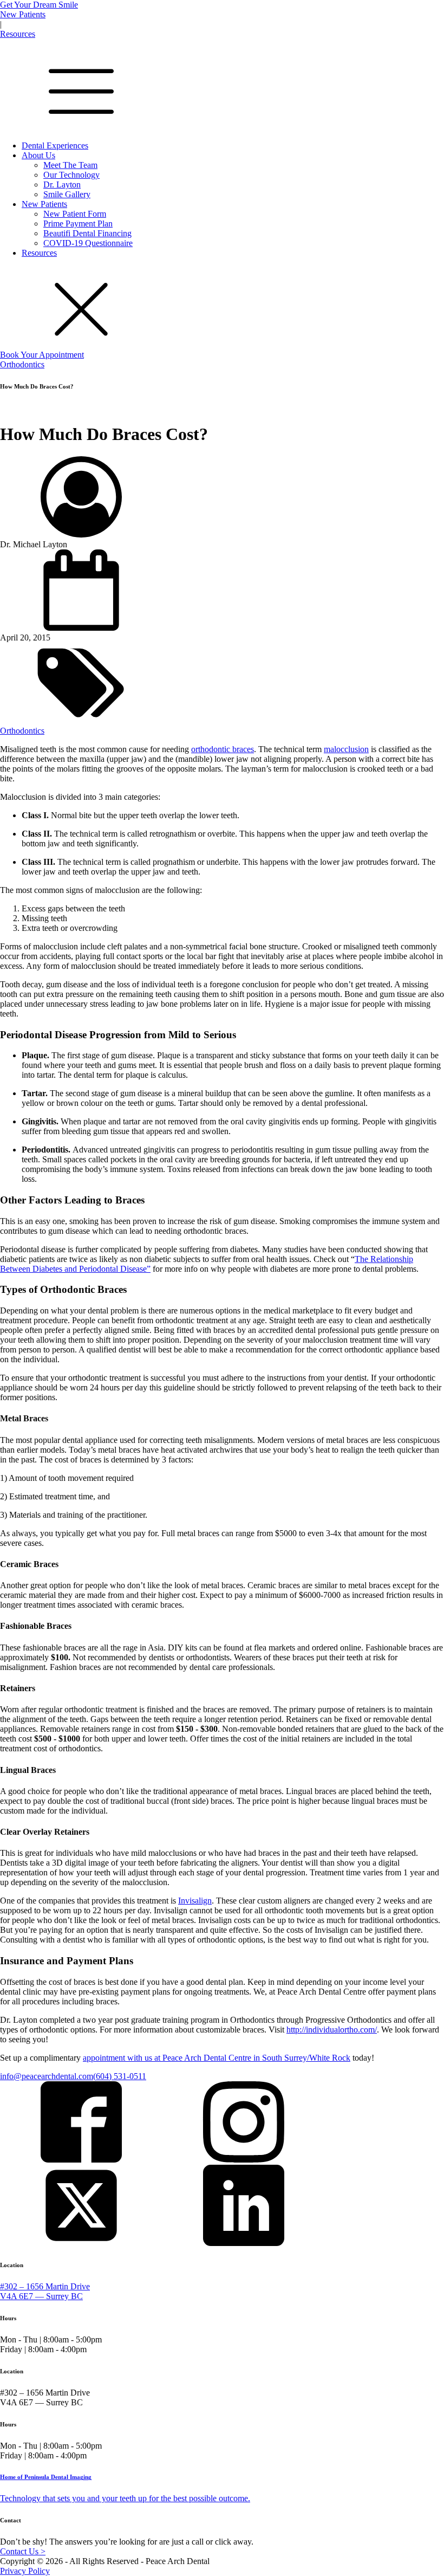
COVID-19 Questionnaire (88, 243)
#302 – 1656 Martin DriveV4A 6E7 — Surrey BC (45, 2291)
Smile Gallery (67, 194)
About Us (38, 155)
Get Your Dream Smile (39, 5)
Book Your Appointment (42, 355)
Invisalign (195, 1901)
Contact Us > (23, 2551)
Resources (18, 34)
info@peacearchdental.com (47, 2076)
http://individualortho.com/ (332, 2030)
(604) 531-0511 (120, 2076)
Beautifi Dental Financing (87, 233)
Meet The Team (70, 165)
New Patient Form (75, 214)
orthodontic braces (223, 749)
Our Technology (71, 175)
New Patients (23, 14)
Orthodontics (22, 364)
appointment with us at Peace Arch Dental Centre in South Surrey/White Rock (217, 2058)
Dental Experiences (55, 145)
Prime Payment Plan (78, 224)
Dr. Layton (62, 185)
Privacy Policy (25, 2571)
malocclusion (346, 749)
